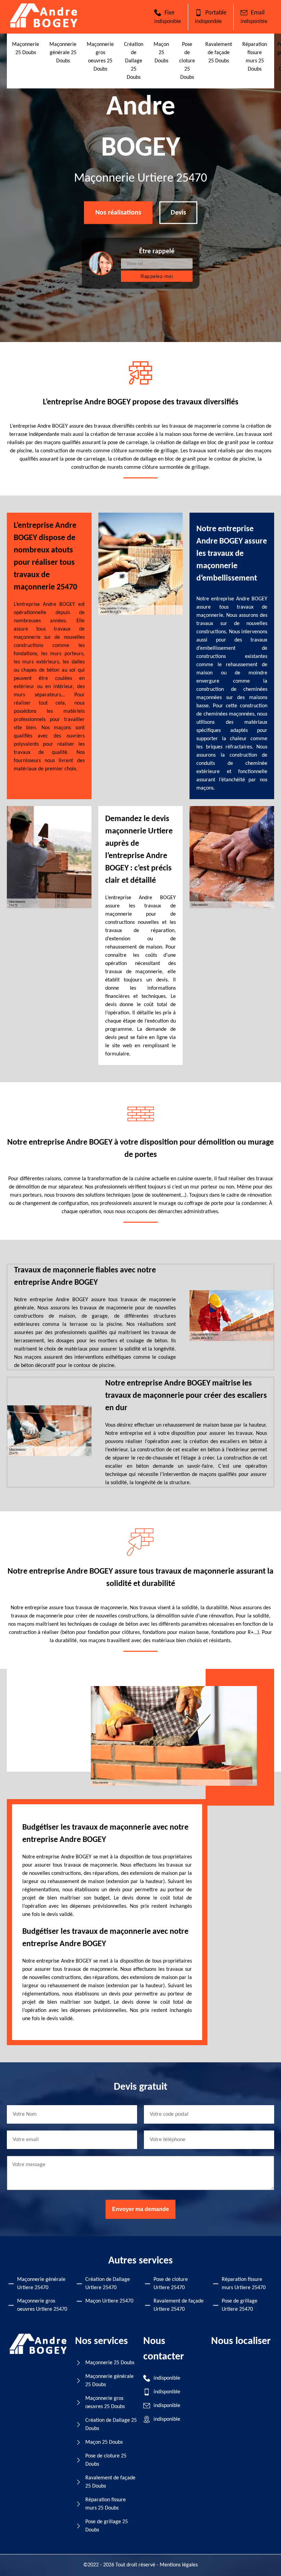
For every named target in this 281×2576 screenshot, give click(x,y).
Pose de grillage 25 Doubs (107, 2526)
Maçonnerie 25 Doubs (110, 2363)
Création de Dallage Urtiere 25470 (108, 2284)
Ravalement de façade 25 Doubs (219, 53)
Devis (178, 213)
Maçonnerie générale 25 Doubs (63, 53)
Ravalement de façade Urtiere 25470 (179, 2305)
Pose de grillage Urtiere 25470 (240, 2305)
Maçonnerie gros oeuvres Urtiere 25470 (42, 2305)
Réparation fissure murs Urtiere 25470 (244, 2284)
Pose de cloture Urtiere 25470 (171, 2284)
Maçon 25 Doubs (161, 53)
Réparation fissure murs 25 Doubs (106, 2504)
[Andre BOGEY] (44, 26)
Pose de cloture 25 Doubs (187, 61)
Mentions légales (179, 2565)
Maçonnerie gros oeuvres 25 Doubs (105, 2403)
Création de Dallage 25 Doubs (134, 61)
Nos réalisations (118, 213)
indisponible (168, 22)
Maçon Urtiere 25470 (109, 2301)
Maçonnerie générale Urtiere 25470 (41, 2284)
